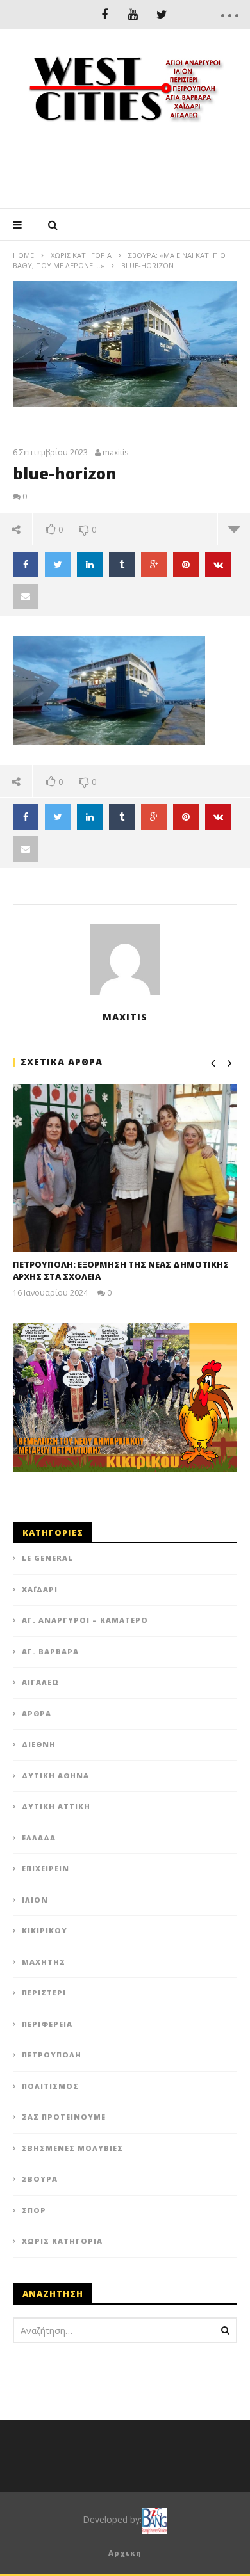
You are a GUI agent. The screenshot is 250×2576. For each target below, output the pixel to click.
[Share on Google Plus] (154, 565)
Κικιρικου (45, 1930)
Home (23, 255)
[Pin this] (186, 565)
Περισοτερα (234, 529)
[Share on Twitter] (58, 565)
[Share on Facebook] (26, 565)
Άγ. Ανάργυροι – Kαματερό (85, 1620)
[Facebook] (104, 14)
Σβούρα (40, 2179)
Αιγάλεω (40, 1682)
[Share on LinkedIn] (90, 565)
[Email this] (26, 597)
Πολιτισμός (50, 2086)
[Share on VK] (218, 565)
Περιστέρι (44, 1992)
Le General (47, 1558)
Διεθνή (39, 1744)
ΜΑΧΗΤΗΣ (44, 1962)
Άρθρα (37, 1713)
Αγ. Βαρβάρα (50, 1651)
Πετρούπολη (52, 2055)
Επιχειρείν (46, 1868)
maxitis (115, 453)
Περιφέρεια (47, 2024)
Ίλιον (35, 1900)
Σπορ (34, 2210)
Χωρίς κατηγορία (81, 255)
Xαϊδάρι (40, 1589)
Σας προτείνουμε (64, 2117)
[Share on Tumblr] (122, 565)
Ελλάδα (39, 1838)
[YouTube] (133, 14)
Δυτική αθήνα (55, 1775)
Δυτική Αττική (56, 1806)
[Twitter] (162, 14)
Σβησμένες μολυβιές (72, 2148)
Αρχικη (125, 2553)
